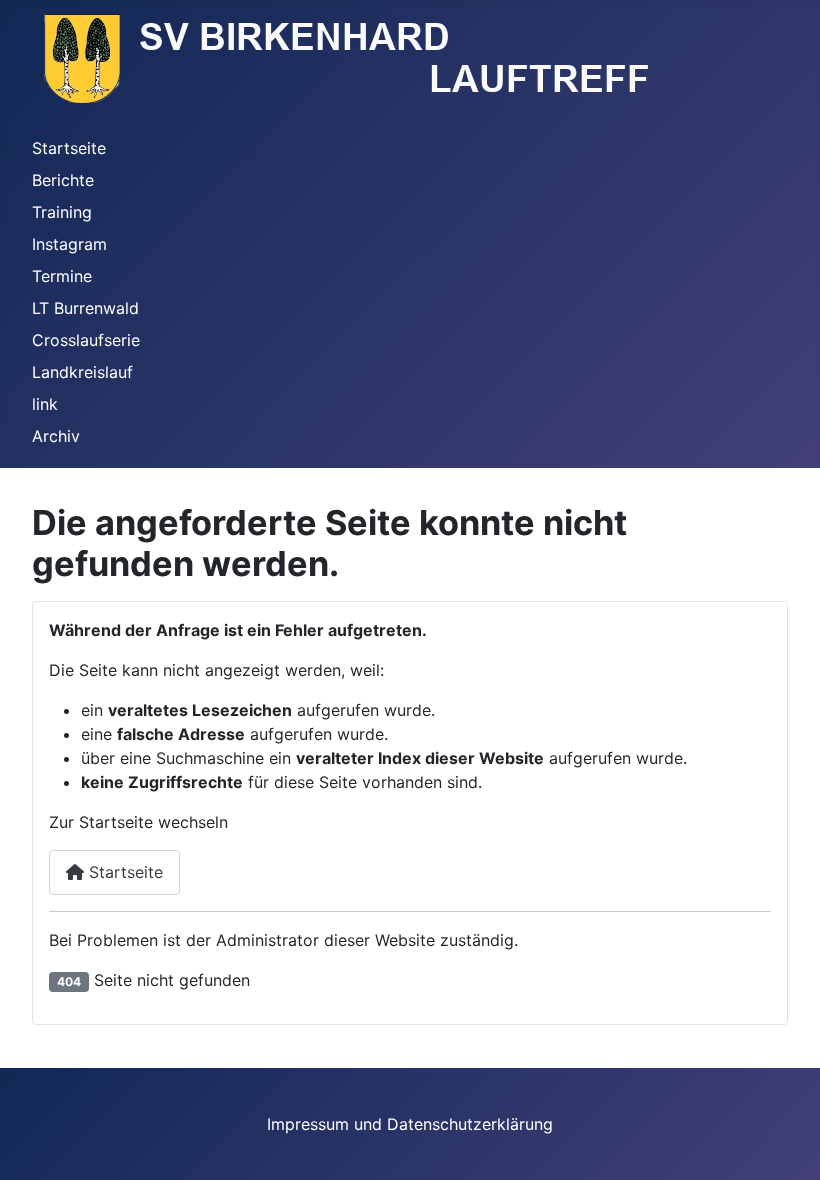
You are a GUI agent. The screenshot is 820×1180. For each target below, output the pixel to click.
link (45, 404)
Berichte (63, 180)
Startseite (69, 148)
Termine (62, 276)
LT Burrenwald (85, 308)
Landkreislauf (82, 372)
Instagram (69, 244)
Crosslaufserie (86, 340)
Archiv (56, 436)
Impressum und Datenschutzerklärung (410, 1124)
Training (62, 212)
